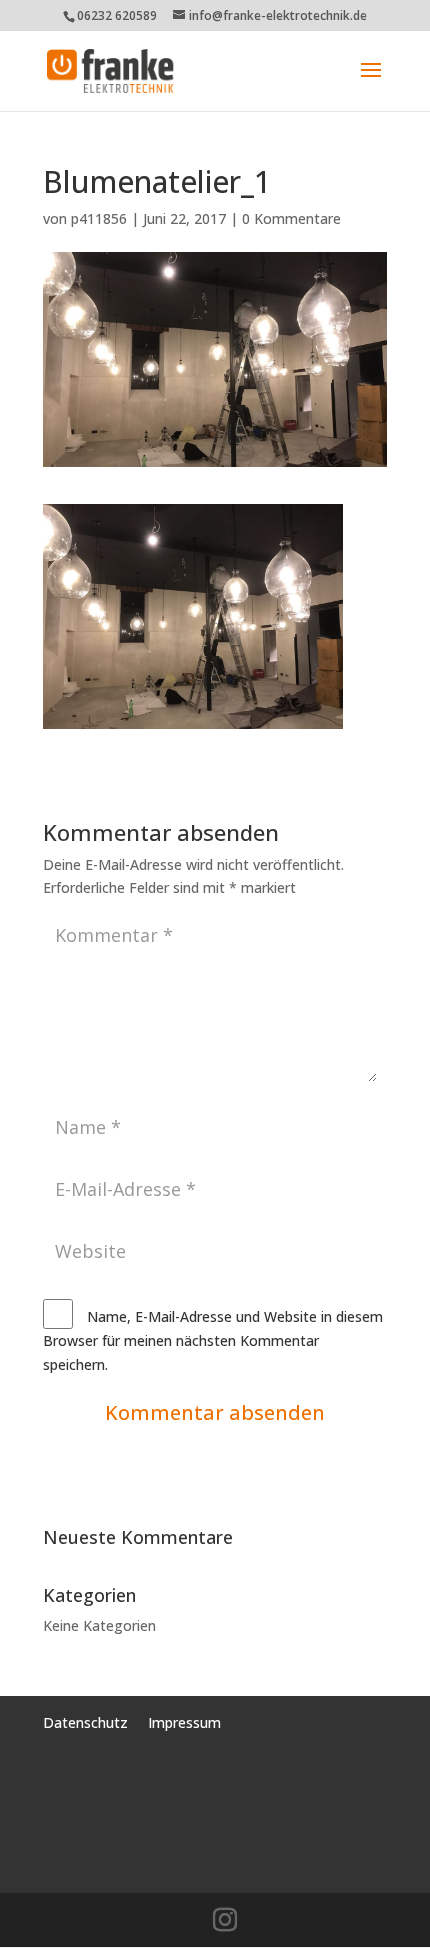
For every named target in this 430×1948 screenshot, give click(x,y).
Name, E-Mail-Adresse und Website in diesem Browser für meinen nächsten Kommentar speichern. (213, 1340)
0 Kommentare (291, 218)
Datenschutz (87, 1722)
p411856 (99, 218)
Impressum (184, 1722)
